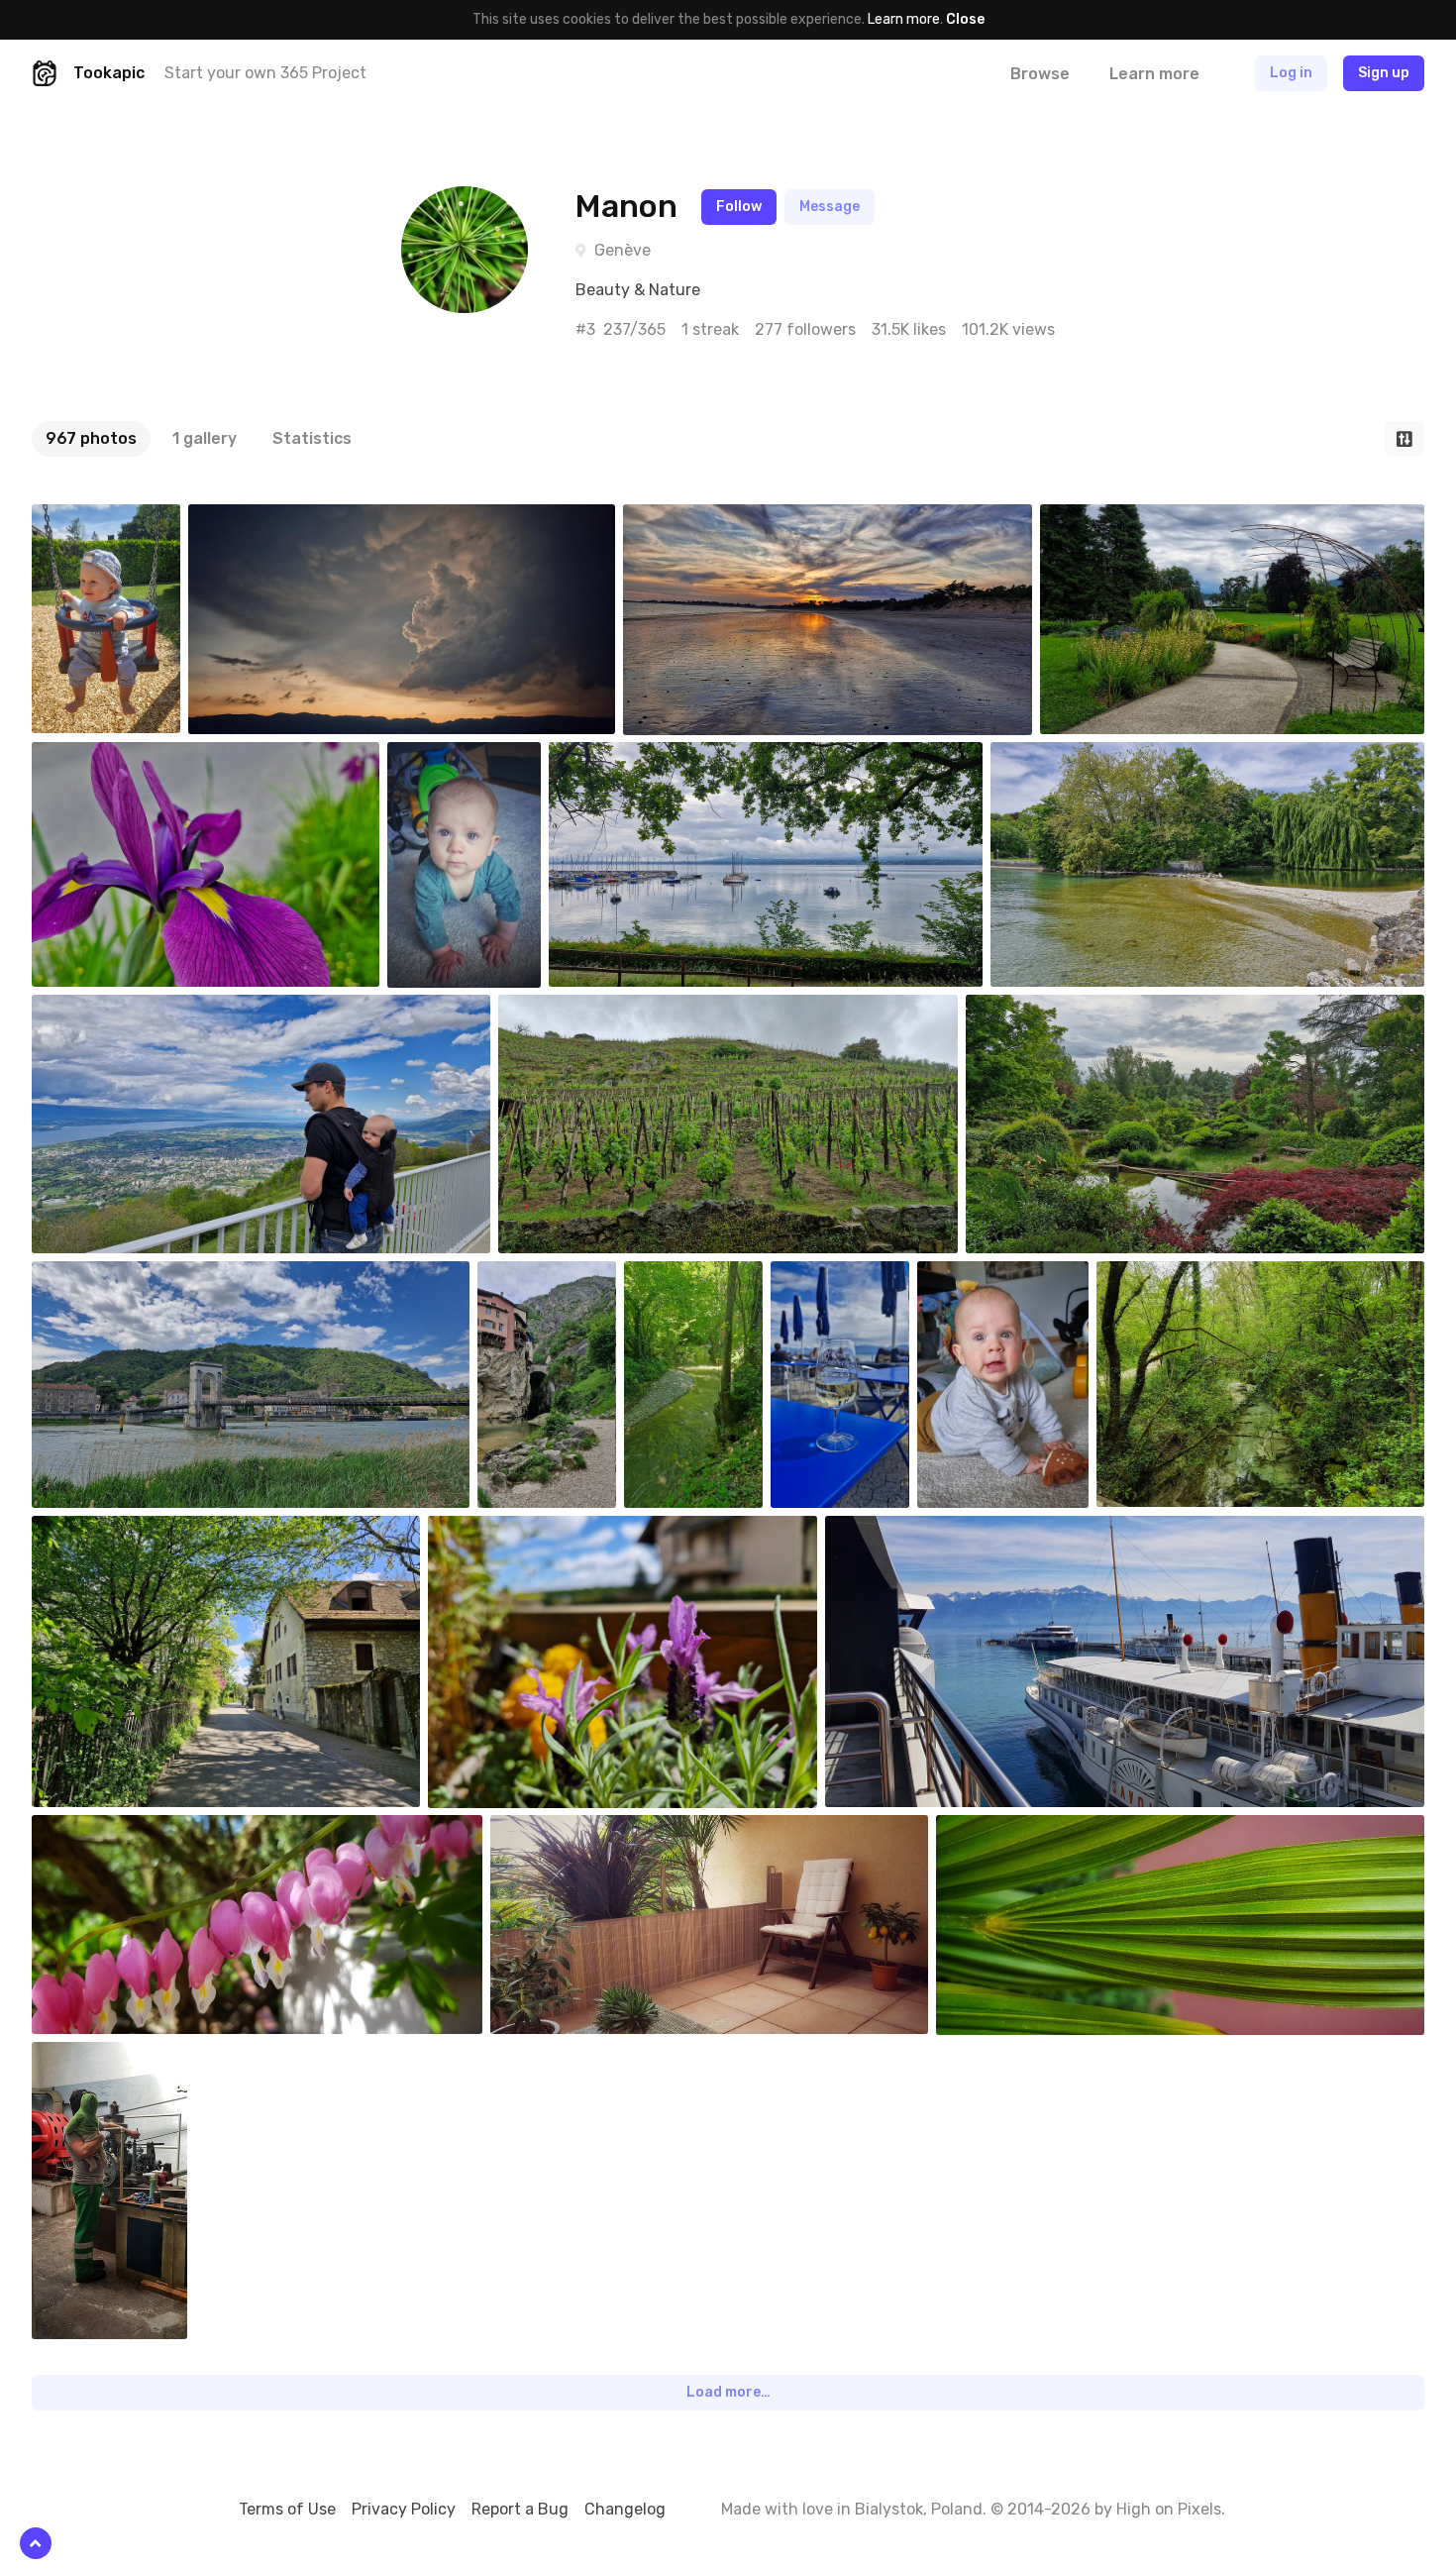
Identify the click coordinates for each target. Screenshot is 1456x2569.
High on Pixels (1169, 2509)
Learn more (904, 19)
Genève (623, 250)
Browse (1040, 74)
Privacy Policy (404, 2509)
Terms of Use (287, 2509)
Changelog (625, 2509)
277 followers (805, 329)
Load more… (728, 2392)
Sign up (1384, 73)
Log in (1291, 73)
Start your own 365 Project (265, 73)
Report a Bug (520, 2509)
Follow (739, 207)
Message (830, 207)
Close (965, 19)
